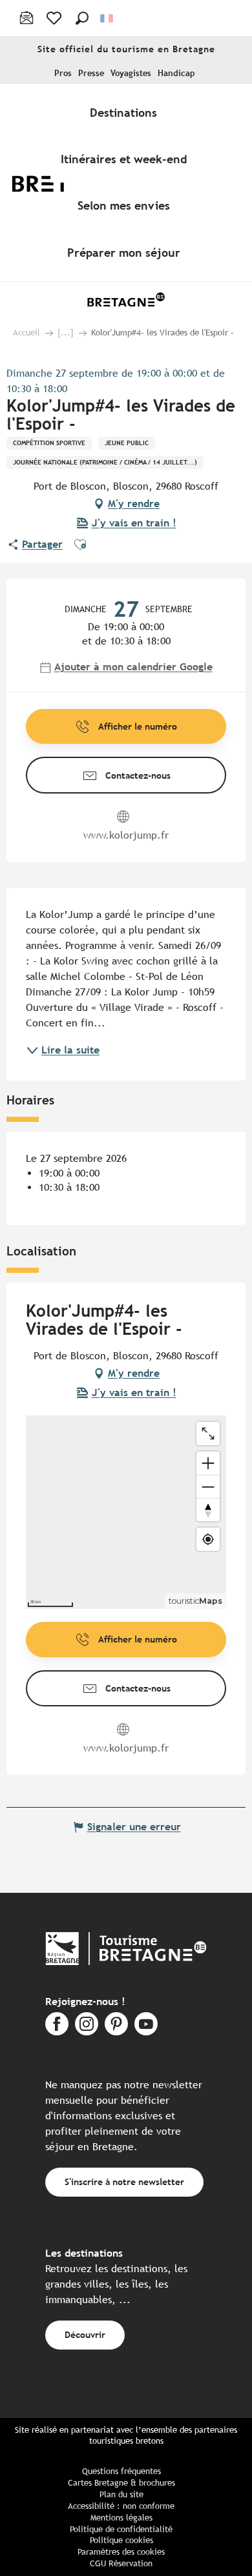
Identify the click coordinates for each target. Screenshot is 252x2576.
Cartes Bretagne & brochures (121, 2483)
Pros (63, 73)
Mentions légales (121, 2518)
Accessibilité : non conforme (121, 2506)
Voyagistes (131, 73)
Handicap (176, 73)
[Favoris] (55, 18)
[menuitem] (126, 112)
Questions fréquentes (121, 2471)
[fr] (108, 18)
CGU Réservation (121, 2563)
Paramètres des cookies (121, 2552)
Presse (91, 73)
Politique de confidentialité (121, 2529)
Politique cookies (121, 2540)
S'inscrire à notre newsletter (124, 2182)
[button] (82, 18)
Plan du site (121, 2494)
